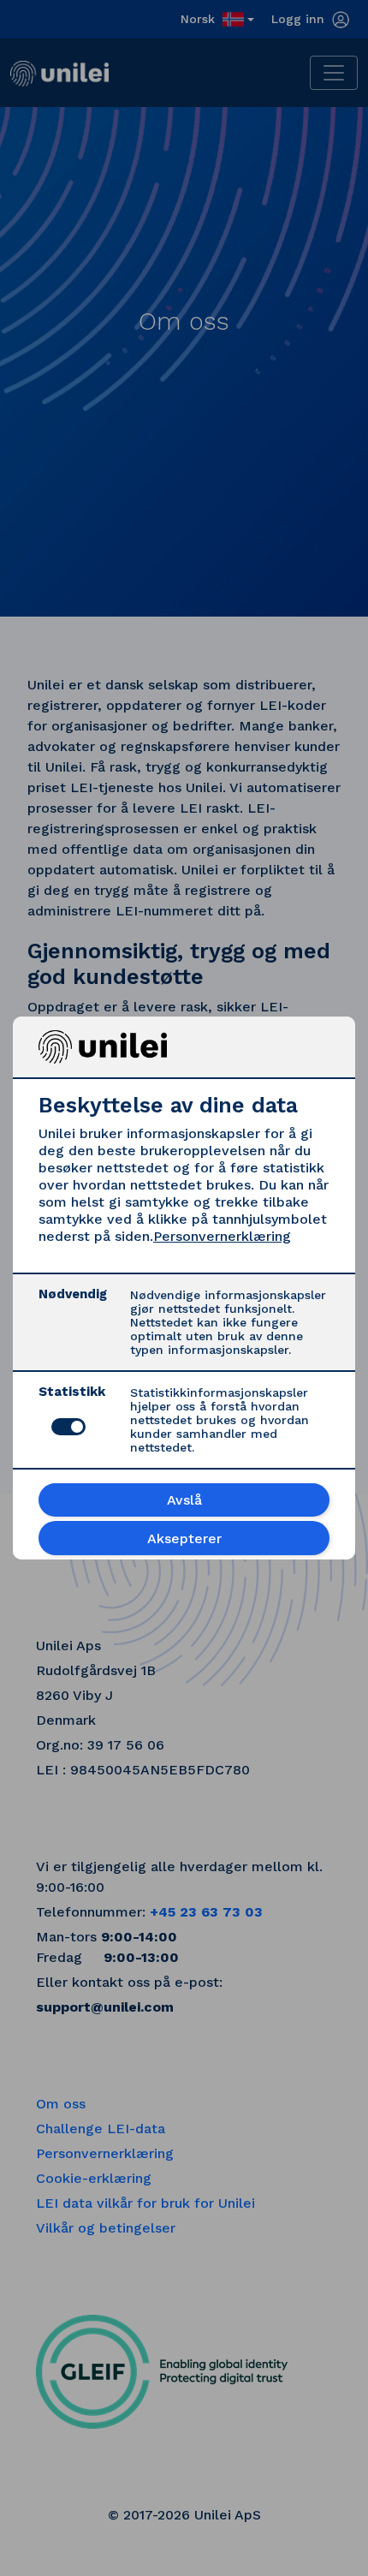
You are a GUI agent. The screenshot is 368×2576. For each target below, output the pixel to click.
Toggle (68, 1427)
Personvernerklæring (222, 1236)
